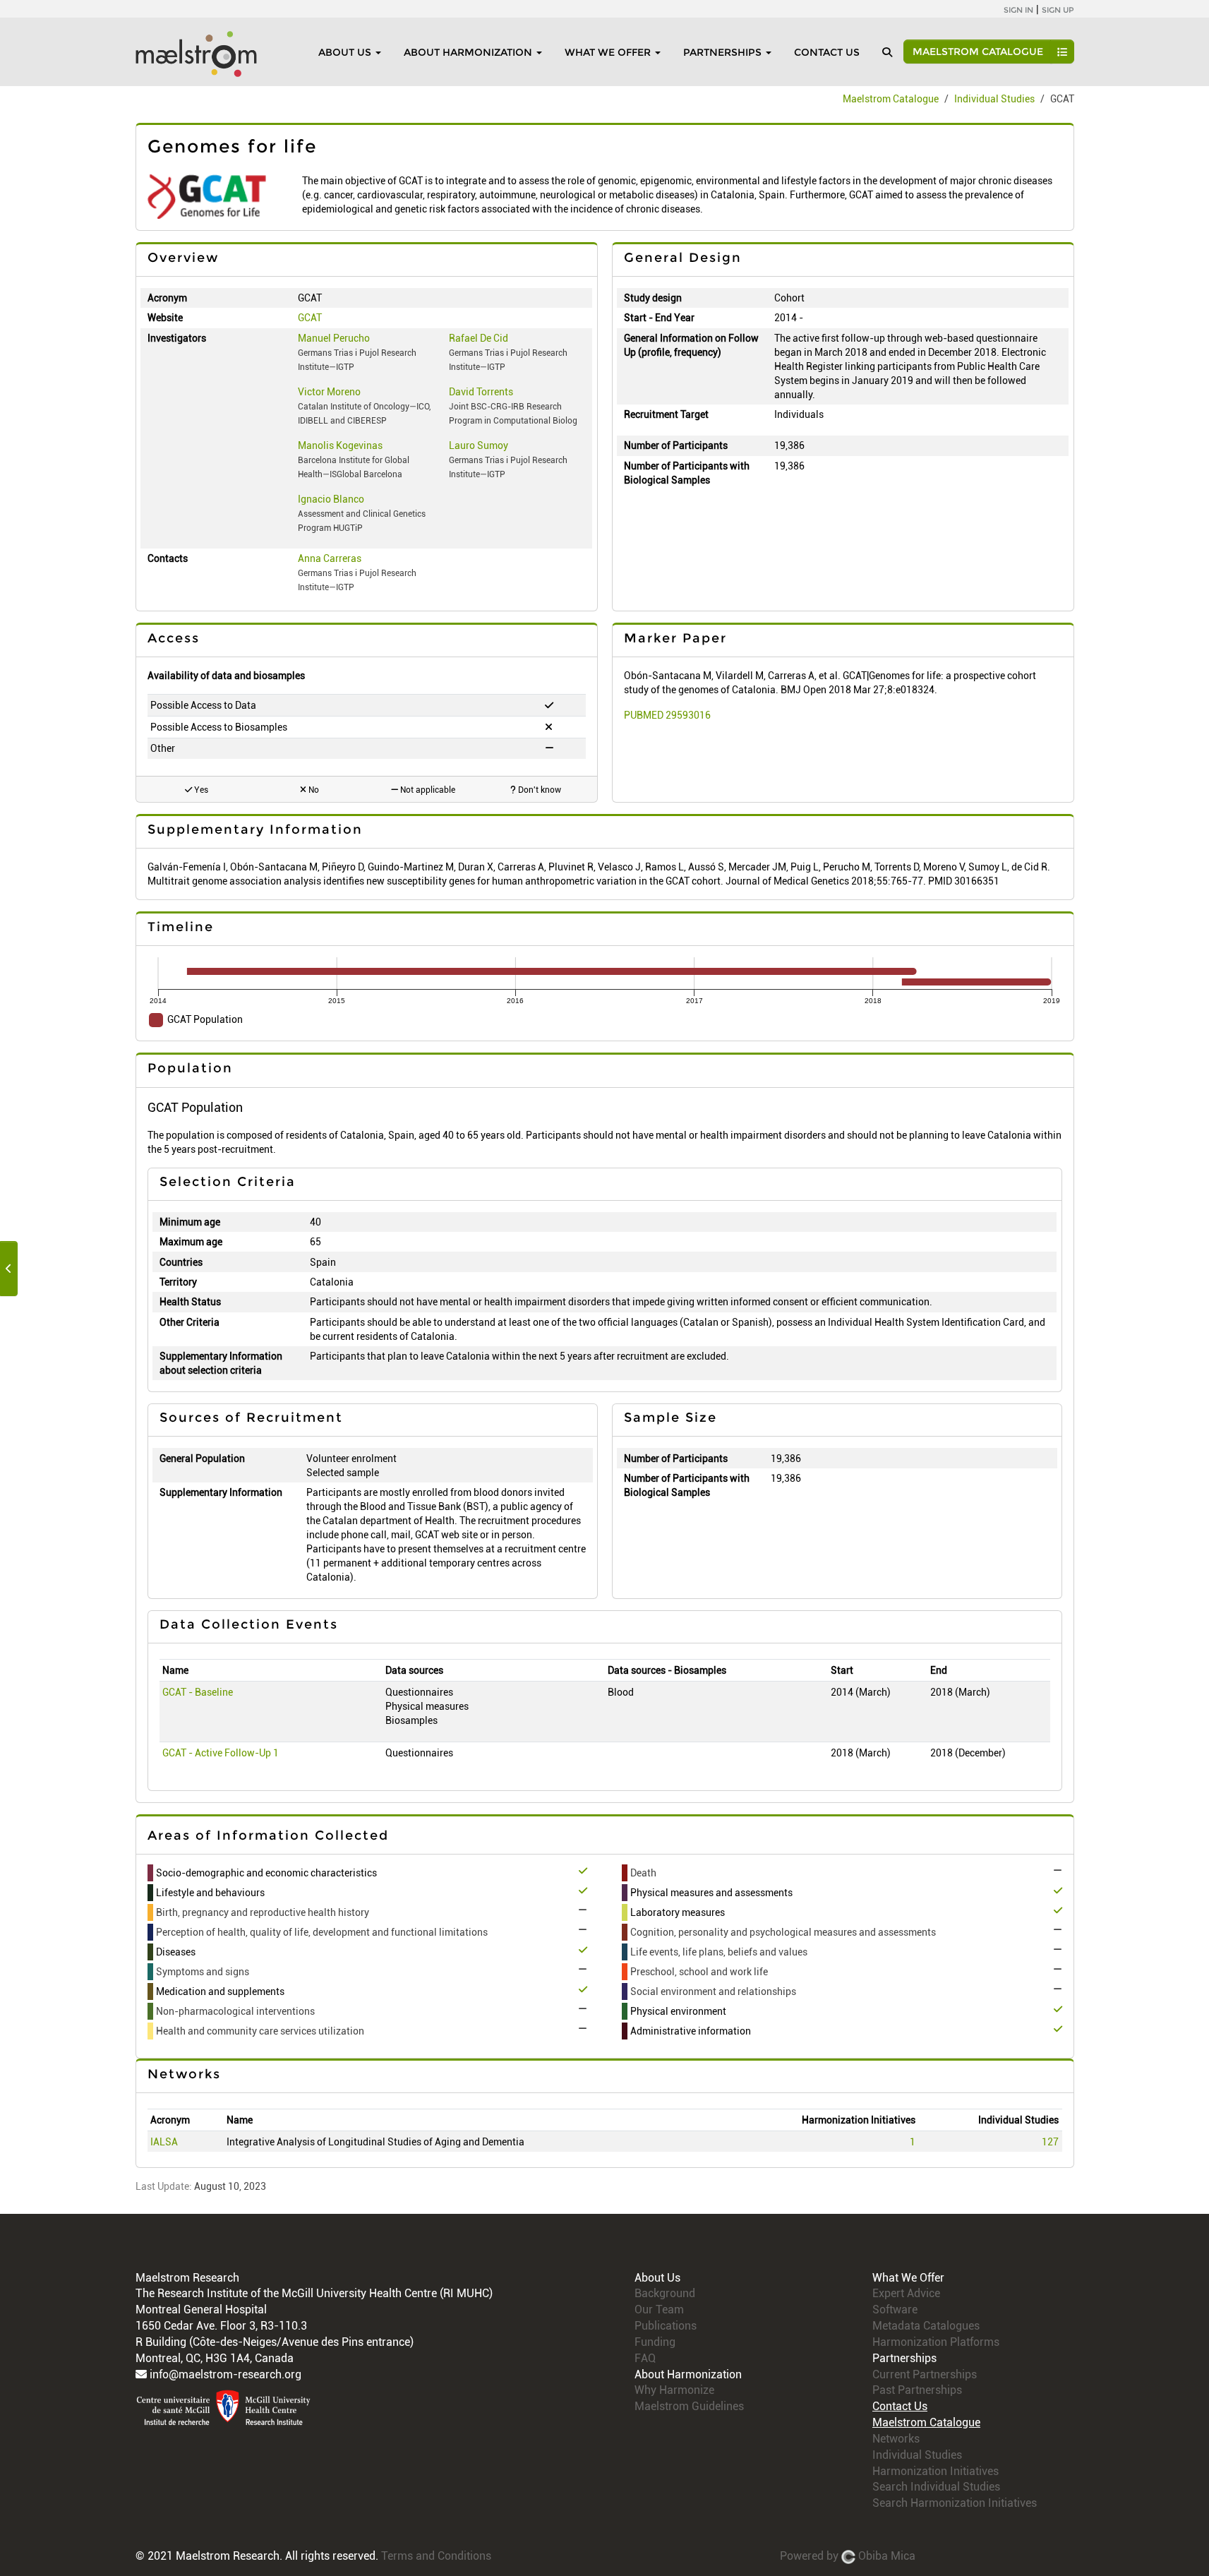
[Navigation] (9, 1269)
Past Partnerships (917, 2390)
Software (895, 2310)
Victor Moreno (329, 392)
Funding (655, 2342)
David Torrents (481, 392)
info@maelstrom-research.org (225, 2374)
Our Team (659, 2310)
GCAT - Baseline (198, 1692)
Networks (896, 2439)
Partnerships (722, 52)
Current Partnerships (925, 2374)
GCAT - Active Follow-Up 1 (221, 1753)
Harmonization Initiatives (936, 2471)
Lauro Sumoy (479, 445)
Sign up (1058, 10)
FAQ (645, 2358)
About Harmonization (468, 52)
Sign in (1018, 10)
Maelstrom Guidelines (689, 2406)
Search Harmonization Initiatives (955, 2503)
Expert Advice (906, 2293)
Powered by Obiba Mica (848, 2556)
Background (665, 2293)
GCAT (310, 318)
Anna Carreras (330, 558)
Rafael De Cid (479, 338)
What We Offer (608, 52)
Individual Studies (994, 99)
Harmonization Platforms (936, 2342)
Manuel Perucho (334, 338)
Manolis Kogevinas (340, 445)
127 (1050, 2142)
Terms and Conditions (436, 2556)
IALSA (164, 2142)
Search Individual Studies (936, 2487)
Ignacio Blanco (331, 499)
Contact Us (827, 52)
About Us (345, 52)
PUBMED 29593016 (667, 715)
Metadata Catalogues (926, 2326)
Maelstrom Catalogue (978, 52)
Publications (666, 2326)
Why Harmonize (674, 2390)
